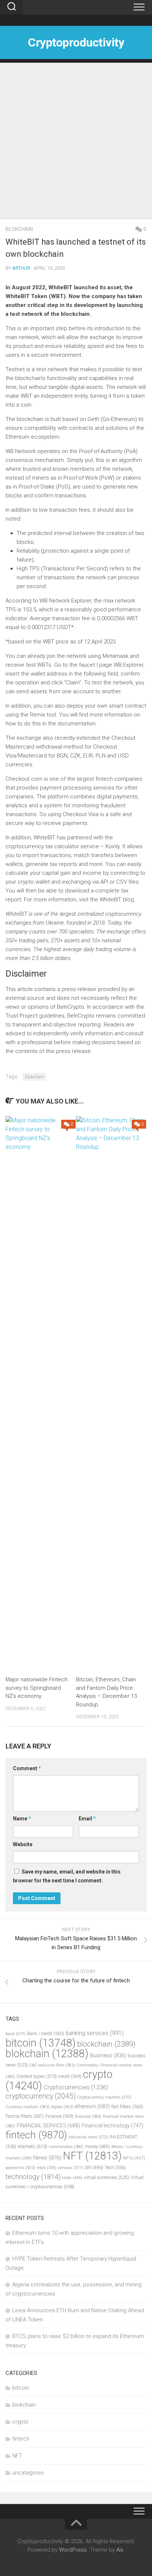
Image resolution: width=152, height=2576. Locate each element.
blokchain (19, 229)
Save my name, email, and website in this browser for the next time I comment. (67, 1876)
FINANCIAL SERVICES (48, 2126)
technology (33, 2177)
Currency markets (27, 2107)
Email (87, 1819)
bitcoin (41, 2043)
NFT (92, 2156)
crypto (20, 2422)
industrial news (88, 2137)
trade (72, 2178)
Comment (27, 1768)
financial (88, 2116)
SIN (94, 2168)
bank (15, 2034)
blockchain (106, 2044)
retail (46, 2168)
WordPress (73, 2550)
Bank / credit (46, 2033)
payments (20, 2168)
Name (22, 1819)
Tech (115, 2167)
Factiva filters (25, 2116)
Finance (59, 2116)
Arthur (21, 268)
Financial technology (113, 2126)
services (70, 2168)
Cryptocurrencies (76, 2087)
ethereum (92, 2106)
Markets (32, 2146)
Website (23, 1844)
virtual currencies (106, 2177)
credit (70, 2076)
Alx (120, 2550)
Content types (37, 2076)
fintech (36, 2135)
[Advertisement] (76, 139)
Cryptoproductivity (76, 42)
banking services (95, 2033)
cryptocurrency (41, 2096)
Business (108, 2055)
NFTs (134, 2158)
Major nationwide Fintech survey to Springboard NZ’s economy (37, 1688)
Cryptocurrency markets (104, 2097)
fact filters (127, 2107)
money (97, 2147)
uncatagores (28, 2473)
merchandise (66, 2147)
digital (62, 2107)
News (47, 2158)
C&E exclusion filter (52, 2065)
